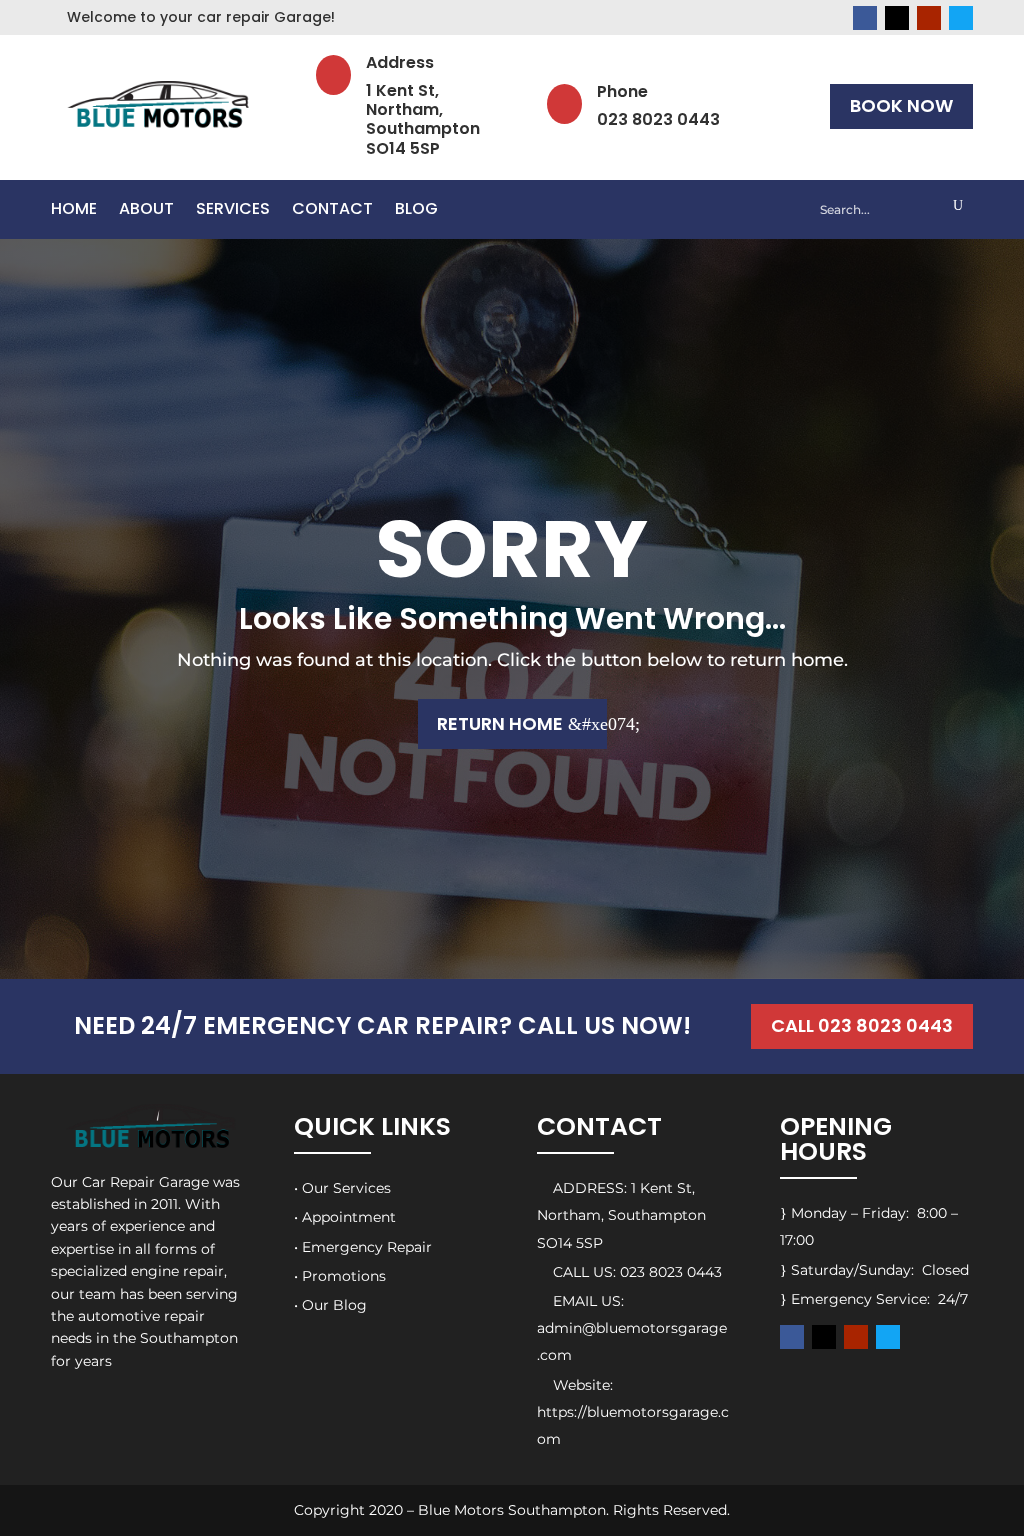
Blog (416, 211)
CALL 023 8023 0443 (862, 1025)
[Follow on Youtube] (929, 18)
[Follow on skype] (961, 18)
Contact (332, 211)
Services (233, 211)
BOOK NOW (901, 105)
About (146, 211)
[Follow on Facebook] (865, 18)
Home (74, 211)
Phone (622, 91)
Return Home (500, 723)
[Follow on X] (897, 18)
